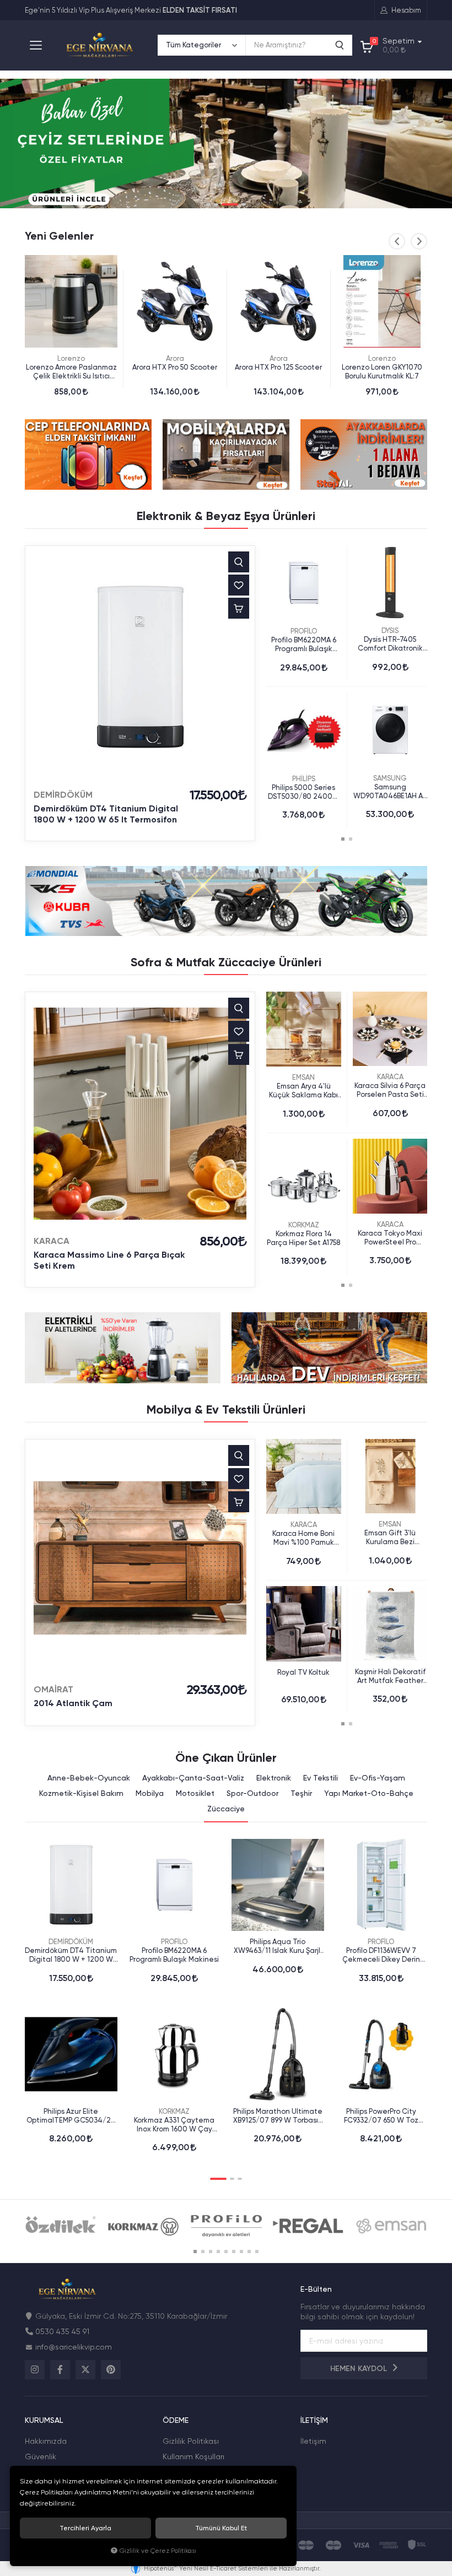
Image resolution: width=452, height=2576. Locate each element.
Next (419, 241)
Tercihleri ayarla (85, 2528)
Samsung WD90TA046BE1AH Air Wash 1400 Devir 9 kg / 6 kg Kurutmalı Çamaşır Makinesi (390, 792)
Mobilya (150, 1793)
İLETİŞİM (314, 2420)
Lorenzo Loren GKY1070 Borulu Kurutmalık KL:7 (382, 372)
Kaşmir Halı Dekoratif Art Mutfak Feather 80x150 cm (390, 1676)
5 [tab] (226, 2252)
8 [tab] (249, 2252)
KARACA (52, 1241)
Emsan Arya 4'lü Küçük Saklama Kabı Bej (303, 1091)
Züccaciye (226, 1809)
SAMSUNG (390, 778)
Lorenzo (71, 358)
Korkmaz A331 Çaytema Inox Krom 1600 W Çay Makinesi (174, 2125)
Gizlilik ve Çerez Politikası (158, 2551)
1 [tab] (208, 204)
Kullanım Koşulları (193, 2456)
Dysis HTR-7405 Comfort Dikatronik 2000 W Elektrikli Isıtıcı (390, 644)
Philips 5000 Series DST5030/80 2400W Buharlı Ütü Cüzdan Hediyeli (304, 792)
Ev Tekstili (321, 1778)
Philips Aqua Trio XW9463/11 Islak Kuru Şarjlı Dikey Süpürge (278, 1946)
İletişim (313, 2441)
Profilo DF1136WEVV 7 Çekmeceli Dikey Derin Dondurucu (381, 1955)
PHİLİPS (304, 779)
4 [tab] (244, 204)
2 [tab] (216, 204)
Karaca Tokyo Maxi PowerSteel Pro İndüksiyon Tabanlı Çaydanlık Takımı (390, 1238)
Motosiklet (195, 1793)
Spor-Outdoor (252, 1793)
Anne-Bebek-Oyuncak (89, 1778)
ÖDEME (176, 2420)
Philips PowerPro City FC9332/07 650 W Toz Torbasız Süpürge (381, 2116)
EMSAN (303, 1077)
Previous (397, 241)
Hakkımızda (46, 2441)
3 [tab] (230, 204)
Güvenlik (41, 2456)
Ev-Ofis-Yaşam (378, 1778)
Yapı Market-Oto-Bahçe (369, 1793)
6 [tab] (234, 2252)
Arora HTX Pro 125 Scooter (278, 367)
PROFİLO (304, 631)
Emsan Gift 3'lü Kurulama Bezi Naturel (390, 1538)
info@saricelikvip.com (74, 2347)
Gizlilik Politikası (191, 2441)
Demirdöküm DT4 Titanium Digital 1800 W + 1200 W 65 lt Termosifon (106, 814)
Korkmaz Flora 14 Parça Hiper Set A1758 (303, 1238)
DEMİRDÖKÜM (63, 795)
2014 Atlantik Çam (73, 1703)
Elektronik (274, 1778)
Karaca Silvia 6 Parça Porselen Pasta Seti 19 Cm (390, 1090)
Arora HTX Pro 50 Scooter (175, 367)
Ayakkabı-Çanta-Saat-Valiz (193, 1778)
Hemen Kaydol (360, 2369)
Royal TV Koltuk (303, 1672)
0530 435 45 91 (62, 2331)
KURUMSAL (44, 2420)
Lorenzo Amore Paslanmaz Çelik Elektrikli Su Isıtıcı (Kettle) (71, 372)
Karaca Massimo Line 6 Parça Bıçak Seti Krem (109, 1260)
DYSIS (390, 631)
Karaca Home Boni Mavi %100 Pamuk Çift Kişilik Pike (303, 1538)
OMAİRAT (53, 1689)
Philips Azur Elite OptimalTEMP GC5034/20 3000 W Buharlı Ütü (71, 2116)
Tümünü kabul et (221, 2528)
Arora (175, 358)
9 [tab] (257, 2252)
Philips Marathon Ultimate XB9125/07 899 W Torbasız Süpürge (278, 2116)
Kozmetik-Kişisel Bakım (81, 1793)
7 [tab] (241, 2252)
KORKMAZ (304, 1225)
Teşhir (301, 1793)
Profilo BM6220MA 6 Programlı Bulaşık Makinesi (304, 645)
